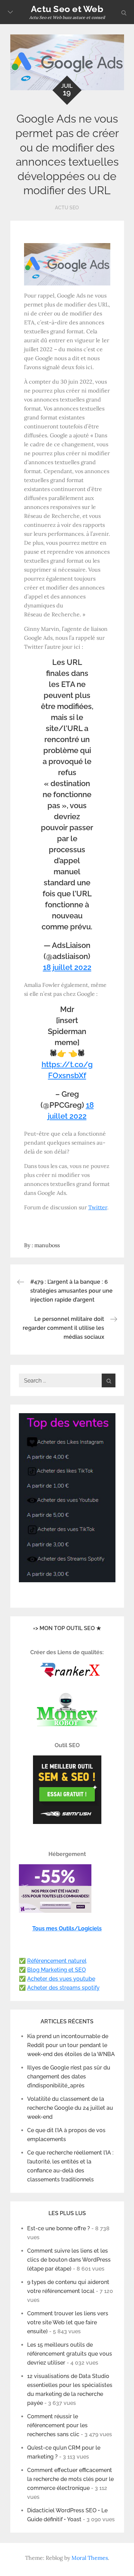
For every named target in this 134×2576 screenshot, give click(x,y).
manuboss (47, 1245)
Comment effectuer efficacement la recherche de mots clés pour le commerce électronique (70, 2479)
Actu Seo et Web (67, 9)
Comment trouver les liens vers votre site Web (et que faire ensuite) (68, 2322)
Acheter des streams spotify (63, 1988)
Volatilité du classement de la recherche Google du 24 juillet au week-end (70, 2108)
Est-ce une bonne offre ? (59, 2228)
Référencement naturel (57, 1961)
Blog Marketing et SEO (57, 1970)
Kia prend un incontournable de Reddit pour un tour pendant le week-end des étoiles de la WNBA (71, 2045)
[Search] (109, 1380)
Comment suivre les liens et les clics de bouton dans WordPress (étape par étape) (69, 2260)
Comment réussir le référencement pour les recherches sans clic (57, 2425)
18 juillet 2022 (67, 967)
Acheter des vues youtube (61, 1979)
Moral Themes (90, 2558)
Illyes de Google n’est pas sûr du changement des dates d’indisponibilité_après (69, 2077)
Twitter (98, 1207)
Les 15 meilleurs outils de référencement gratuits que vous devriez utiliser (70, 2354)
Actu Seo (67, 208)
